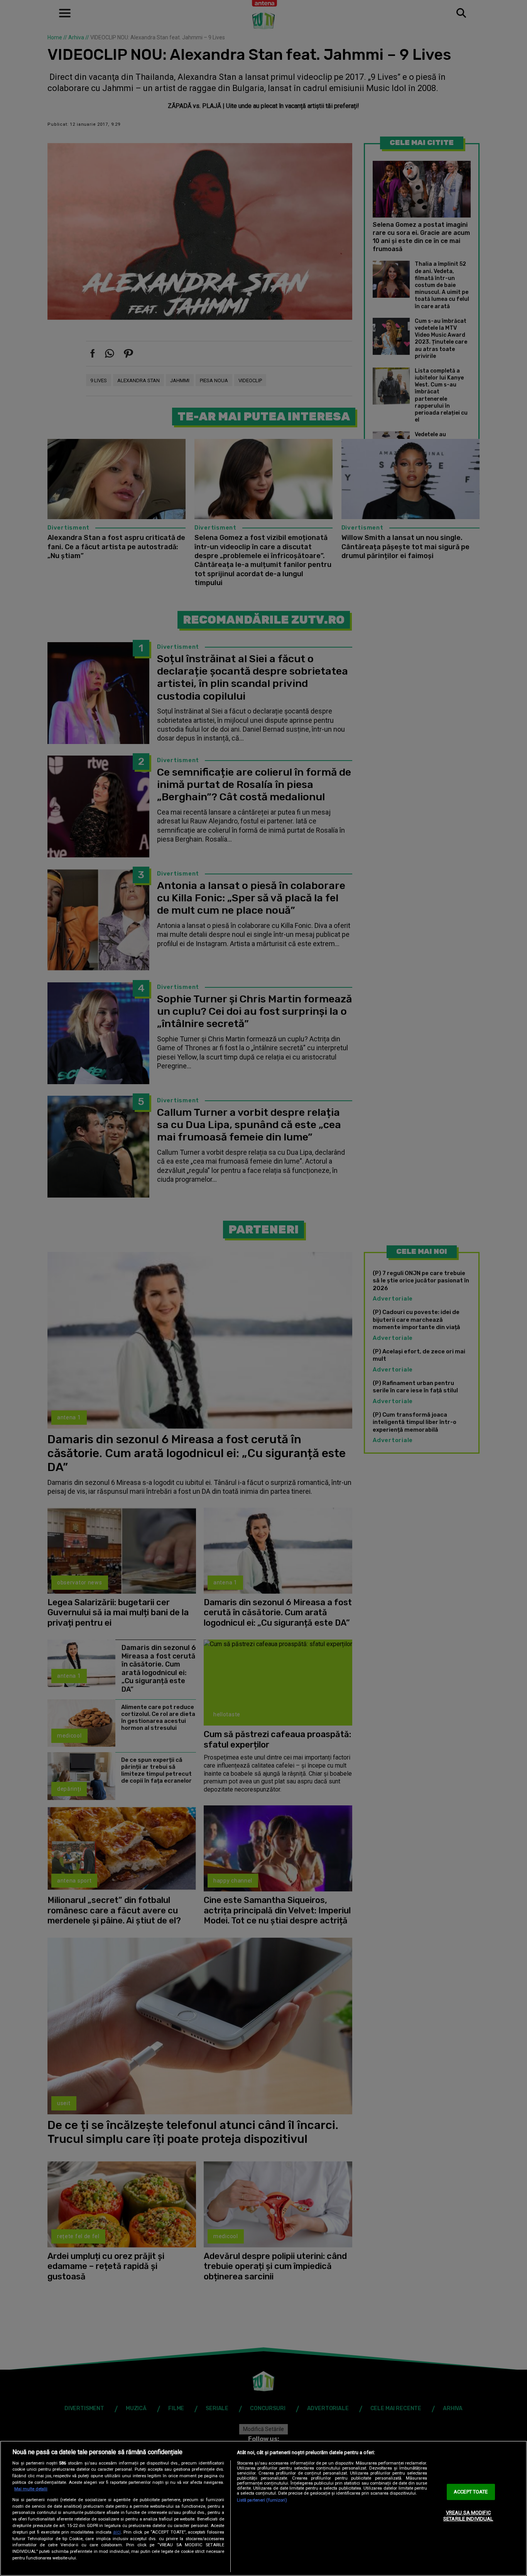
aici (117, 2532)
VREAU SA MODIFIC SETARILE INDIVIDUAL (468, 2516)
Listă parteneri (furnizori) (262, 2500)
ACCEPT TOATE (471, 2492)
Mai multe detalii (31, 2489)
